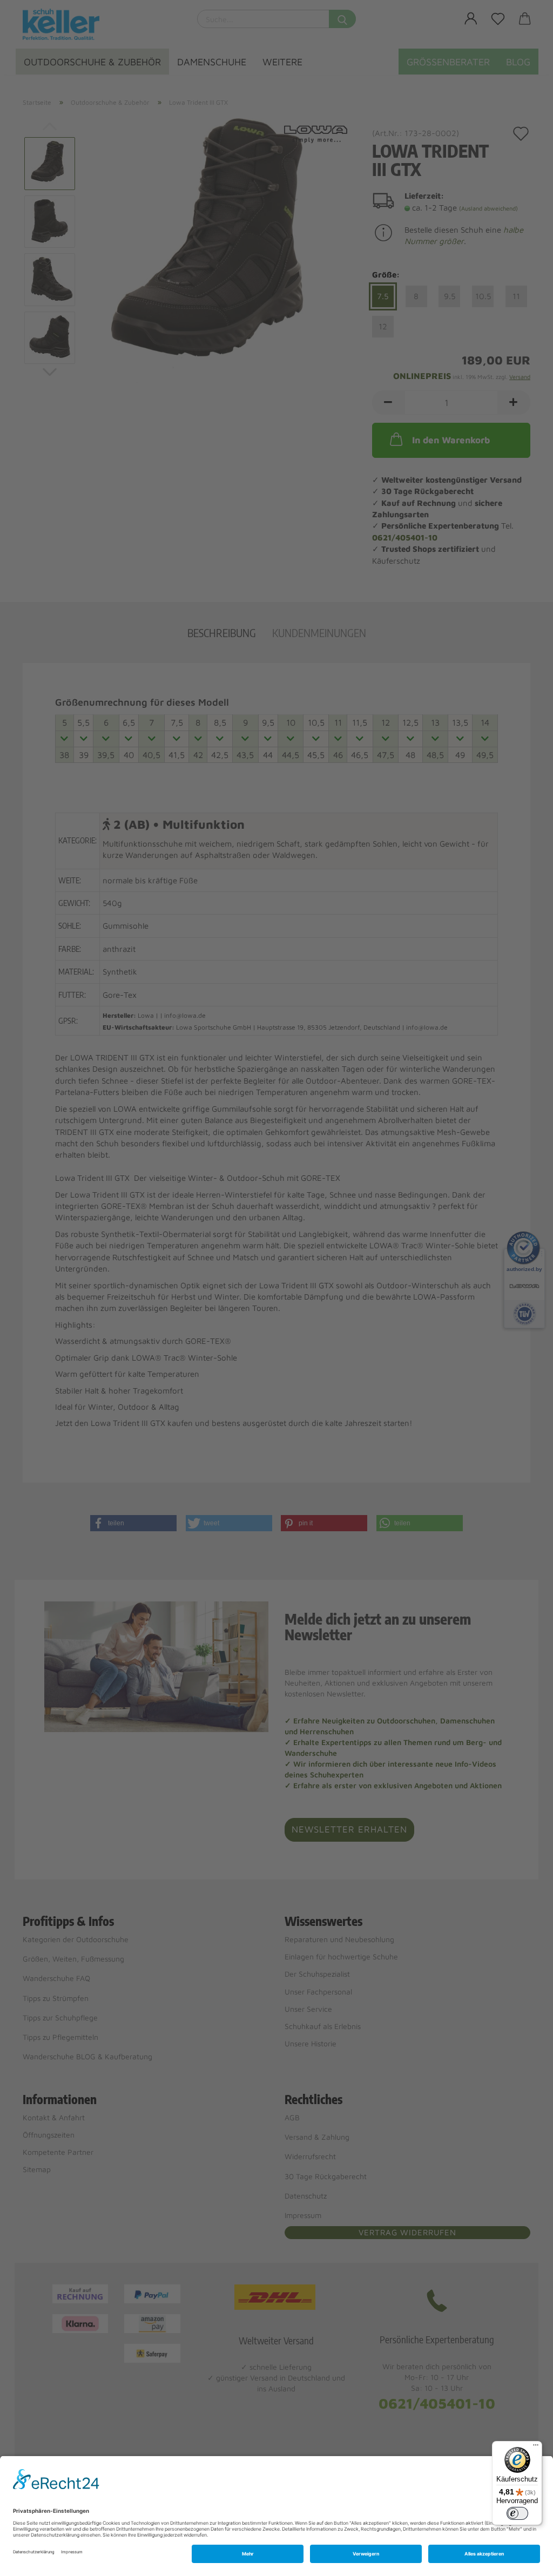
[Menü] (536, 2447)
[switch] (517, 2513)
